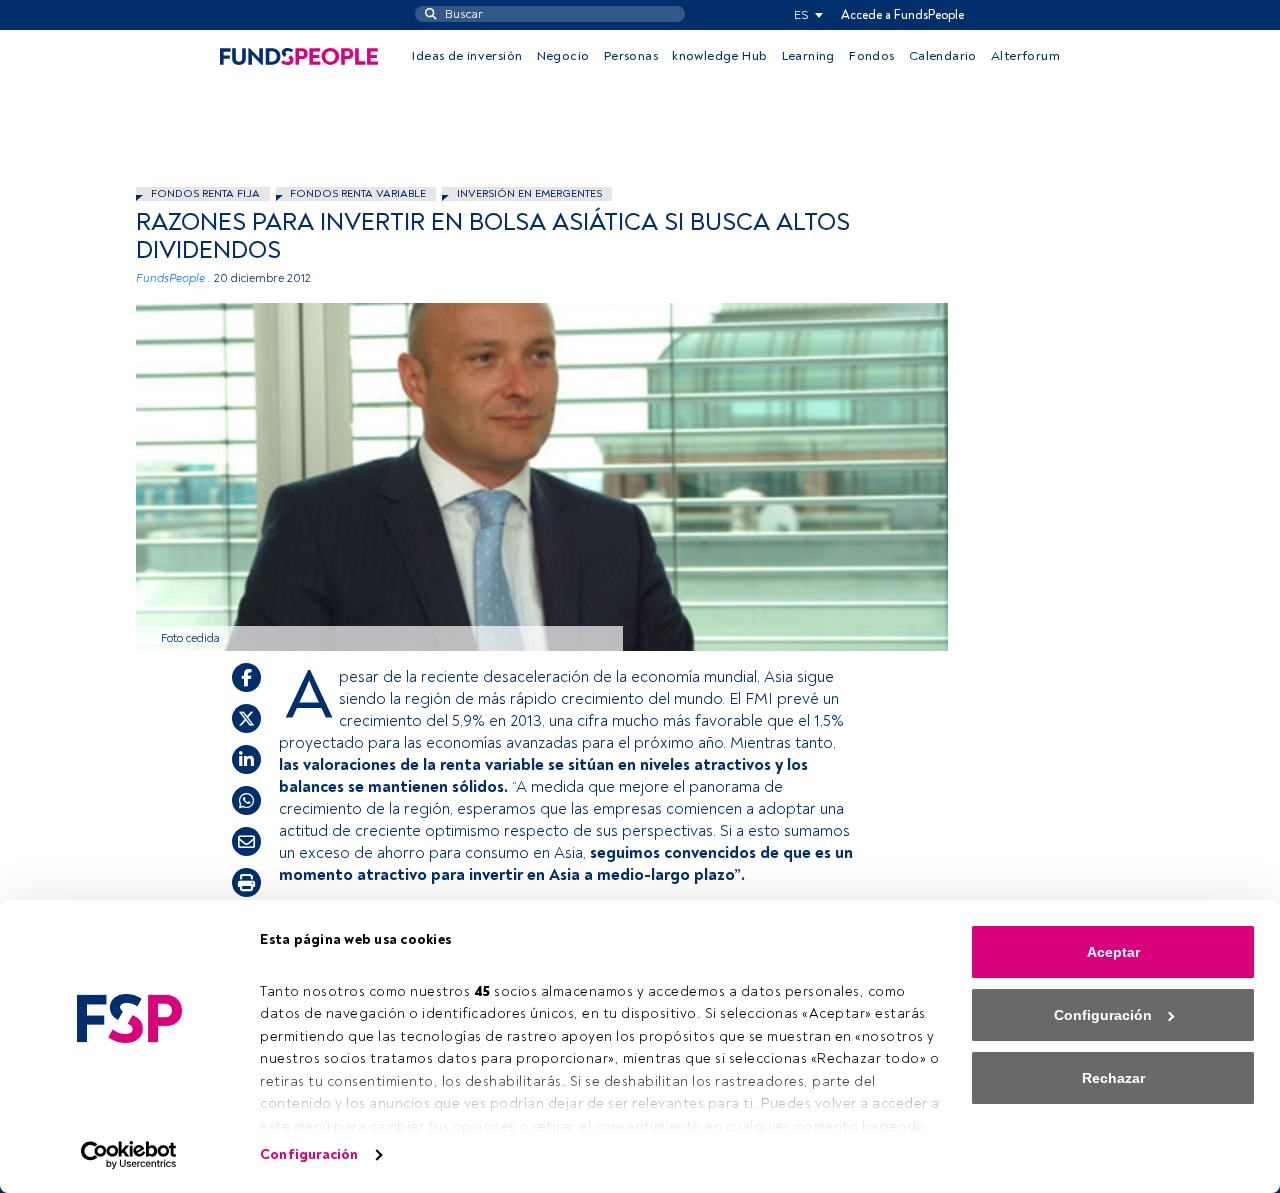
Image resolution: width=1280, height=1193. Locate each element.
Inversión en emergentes (529, 193)
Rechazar (1113, 1078)
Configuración (309, 1154)
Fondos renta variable (358, 193)
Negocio (563, 56)
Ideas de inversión (467, 56)
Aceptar (1113, 952)
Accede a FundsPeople (902, 15)
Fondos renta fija (205, 193)
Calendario (943, 56)
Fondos (871, 56)
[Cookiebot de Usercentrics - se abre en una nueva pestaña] (129, 1155)
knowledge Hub (719, 56)
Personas (631, 56)
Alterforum (1025, 56)
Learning (808, 56)
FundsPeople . (173, 278)
